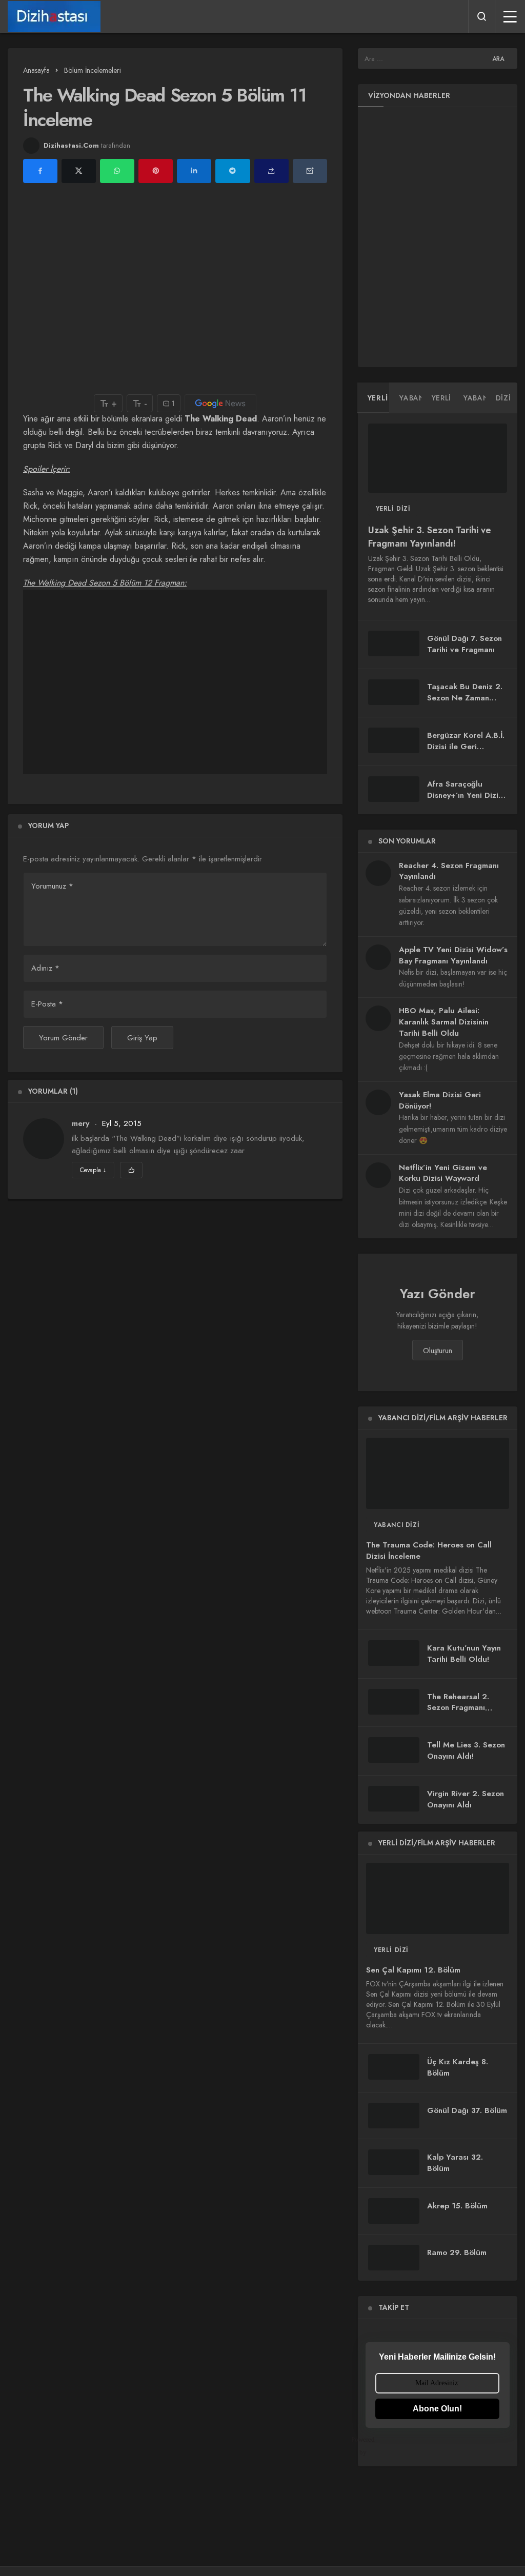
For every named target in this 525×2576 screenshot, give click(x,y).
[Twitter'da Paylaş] (79, 171)
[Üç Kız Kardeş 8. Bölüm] (394, 2067)
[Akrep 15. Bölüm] (394, 2211)
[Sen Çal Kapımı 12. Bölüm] (438, 1898)
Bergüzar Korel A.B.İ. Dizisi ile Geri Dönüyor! (466, 747)
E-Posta (47, 1004)
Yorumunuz (52, 886)
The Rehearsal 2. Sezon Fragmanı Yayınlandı (458, 1708)
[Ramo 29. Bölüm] (394, 2258)
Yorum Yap (48, 826)
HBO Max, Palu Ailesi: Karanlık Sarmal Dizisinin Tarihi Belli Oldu (444, 1022)
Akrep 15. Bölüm (457, 2206)
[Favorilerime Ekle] (131, 1170)
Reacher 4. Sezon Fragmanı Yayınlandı (449, 871)
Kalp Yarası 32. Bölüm (455, 2163)
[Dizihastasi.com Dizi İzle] (54, 16)
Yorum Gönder (63, 1038)
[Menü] (510, 16)
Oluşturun (438, 1351)
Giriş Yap (142, 1038)
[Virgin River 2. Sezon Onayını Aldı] (394, 1799)
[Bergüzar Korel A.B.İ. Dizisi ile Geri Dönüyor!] (394, 740)
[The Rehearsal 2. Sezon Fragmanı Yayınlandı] (394, 1702)
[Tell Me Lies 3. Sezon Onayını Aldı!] (394, 1750)
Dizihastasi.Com (71, 145)
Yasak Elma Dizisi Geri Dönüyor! (440, 1100)
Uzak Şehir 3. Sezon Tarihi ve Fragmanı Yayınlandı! (430, 537)
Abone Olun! (437, 2409)
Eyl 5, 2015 (122, 1123)
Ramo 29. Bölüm (457, 2252)
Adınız (45, 968)
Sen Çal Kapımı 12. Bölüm (413, 1970)
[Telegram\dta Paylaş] (233, 171)
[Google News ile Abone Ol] (220, 403)
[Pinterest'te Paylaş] (156, 171)
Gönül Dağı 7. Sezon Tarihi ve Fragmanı (465, 644)
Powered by (370, 2446)
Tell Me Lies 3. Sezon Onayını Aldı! (466, 1750)
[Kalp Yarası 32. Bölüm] (394, 2162)
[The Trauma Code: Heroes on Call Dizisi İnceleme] (438, 1473)
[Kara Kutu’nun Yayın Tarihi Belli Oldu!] (394, 1653)
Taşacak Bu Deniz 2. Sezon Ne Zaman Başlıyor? (465, 698)
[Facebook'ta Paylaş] (40, 171)
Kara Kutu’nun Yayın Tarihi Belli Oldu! (464, 1654)
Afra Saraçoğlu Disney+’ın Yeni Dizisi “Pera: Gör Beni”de (466, 795)
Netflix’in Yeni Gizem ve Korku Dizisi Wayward (443, 1173)
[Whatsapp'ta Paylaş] (117, 171)
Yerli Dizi (393, 509)
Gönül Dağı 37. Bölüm (467, 2110)
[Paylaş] (271, 171)
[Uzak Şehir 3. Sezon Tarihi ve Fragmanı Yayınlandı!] (438, 458)
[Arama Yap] (482, 16)
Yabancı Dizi (397, 1525)
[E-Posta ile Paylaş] (310, 171)
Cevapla (93, 1170)
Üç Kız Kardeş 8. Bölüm (458, 2067)
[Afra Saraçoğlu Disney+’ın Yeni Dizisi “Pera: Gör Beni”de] (394, 789)
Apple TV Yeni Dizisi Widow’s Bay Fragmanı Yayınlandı (453, 955)
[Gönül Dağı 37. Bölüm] (394, 2116)
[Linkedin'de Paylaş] (194, 171)
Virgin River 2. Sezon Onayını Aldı (466, 1799)
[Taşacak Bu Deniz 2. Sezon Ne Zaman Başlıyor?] (394, 692)
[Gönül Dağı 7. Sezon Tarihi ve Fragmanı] (394, 643)
